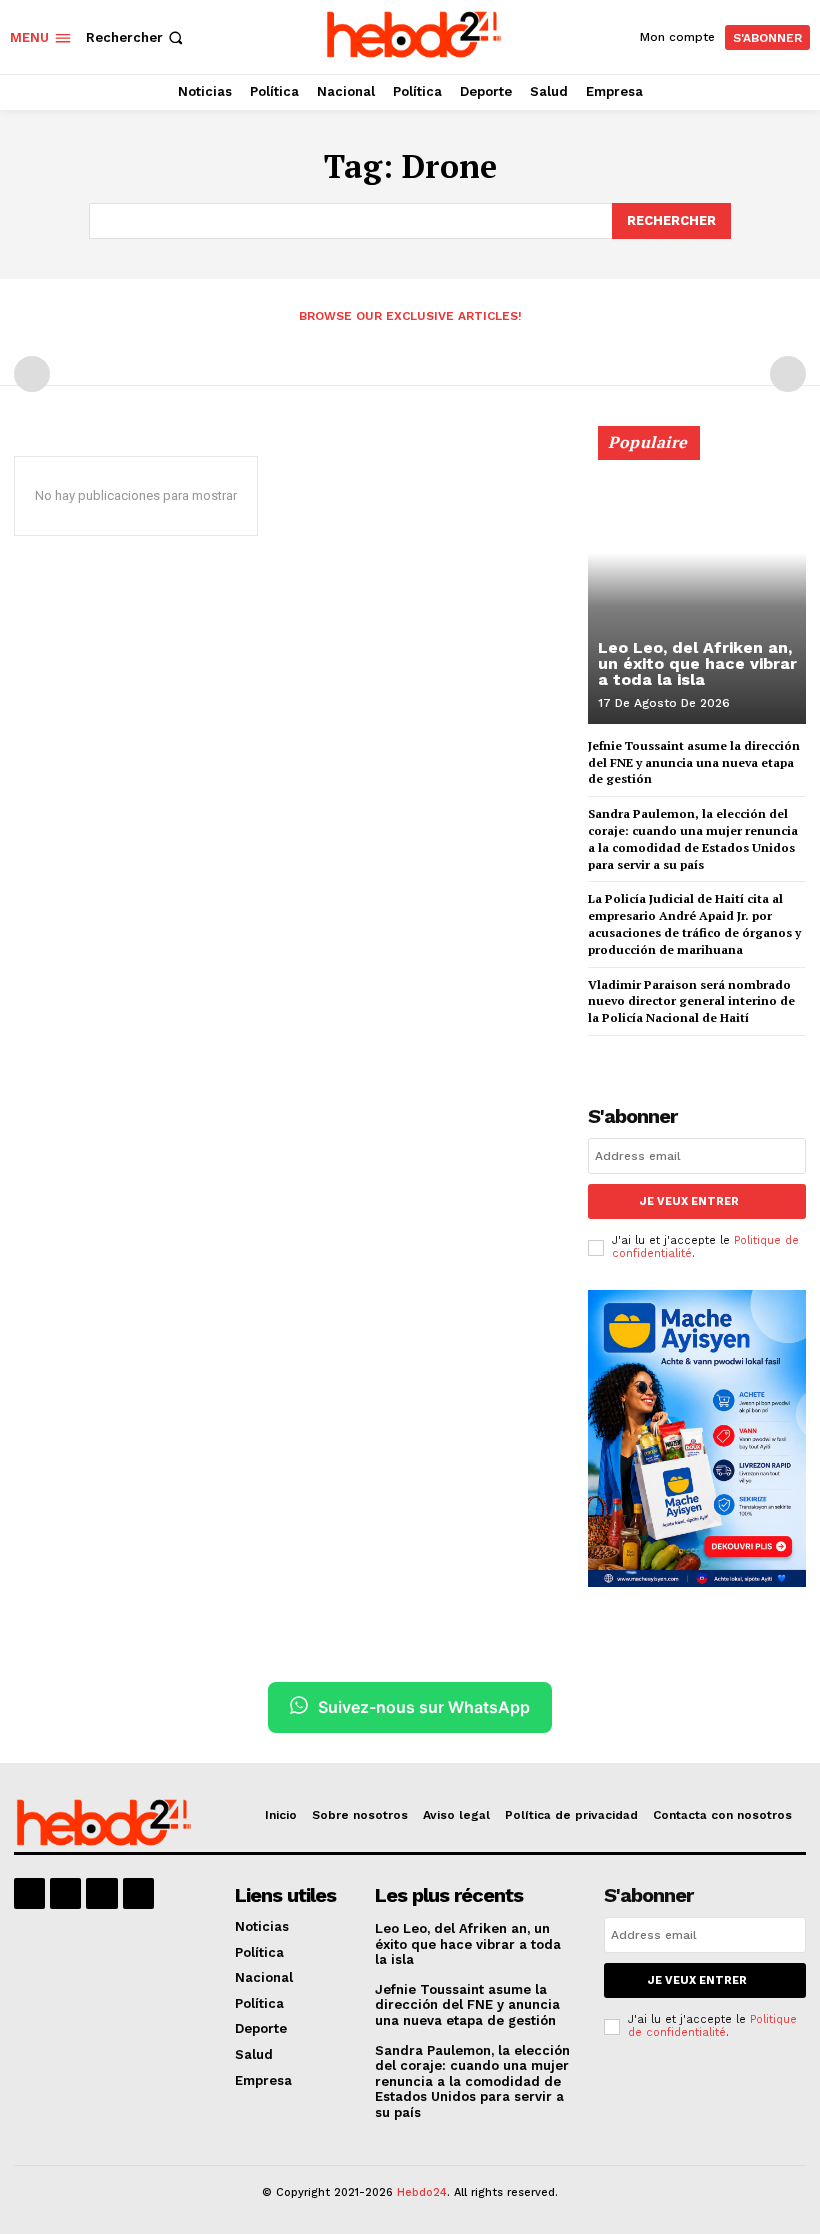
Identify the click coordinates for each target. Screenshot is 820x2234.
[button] (136, 37)
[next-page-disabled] (788, 374)
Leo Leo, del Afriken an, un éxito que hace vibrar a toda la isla (697, 663)
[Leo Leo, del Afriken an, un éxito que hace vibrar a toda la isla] (697, 584)
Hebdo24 (422, 2192)
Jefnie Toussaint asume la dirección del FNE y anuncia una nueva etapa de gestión (694, 762)
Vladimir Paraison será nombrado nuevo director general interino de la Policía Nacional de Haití (691, 1001)
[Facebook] (29, 1893)
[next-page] (632, 1053)
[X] (101, 1893)
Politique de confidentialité (712, 2026)
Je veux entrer (689, 1201)
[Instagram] (65, 1893)
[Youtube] (138, 1893)
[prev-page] (32, 374)
